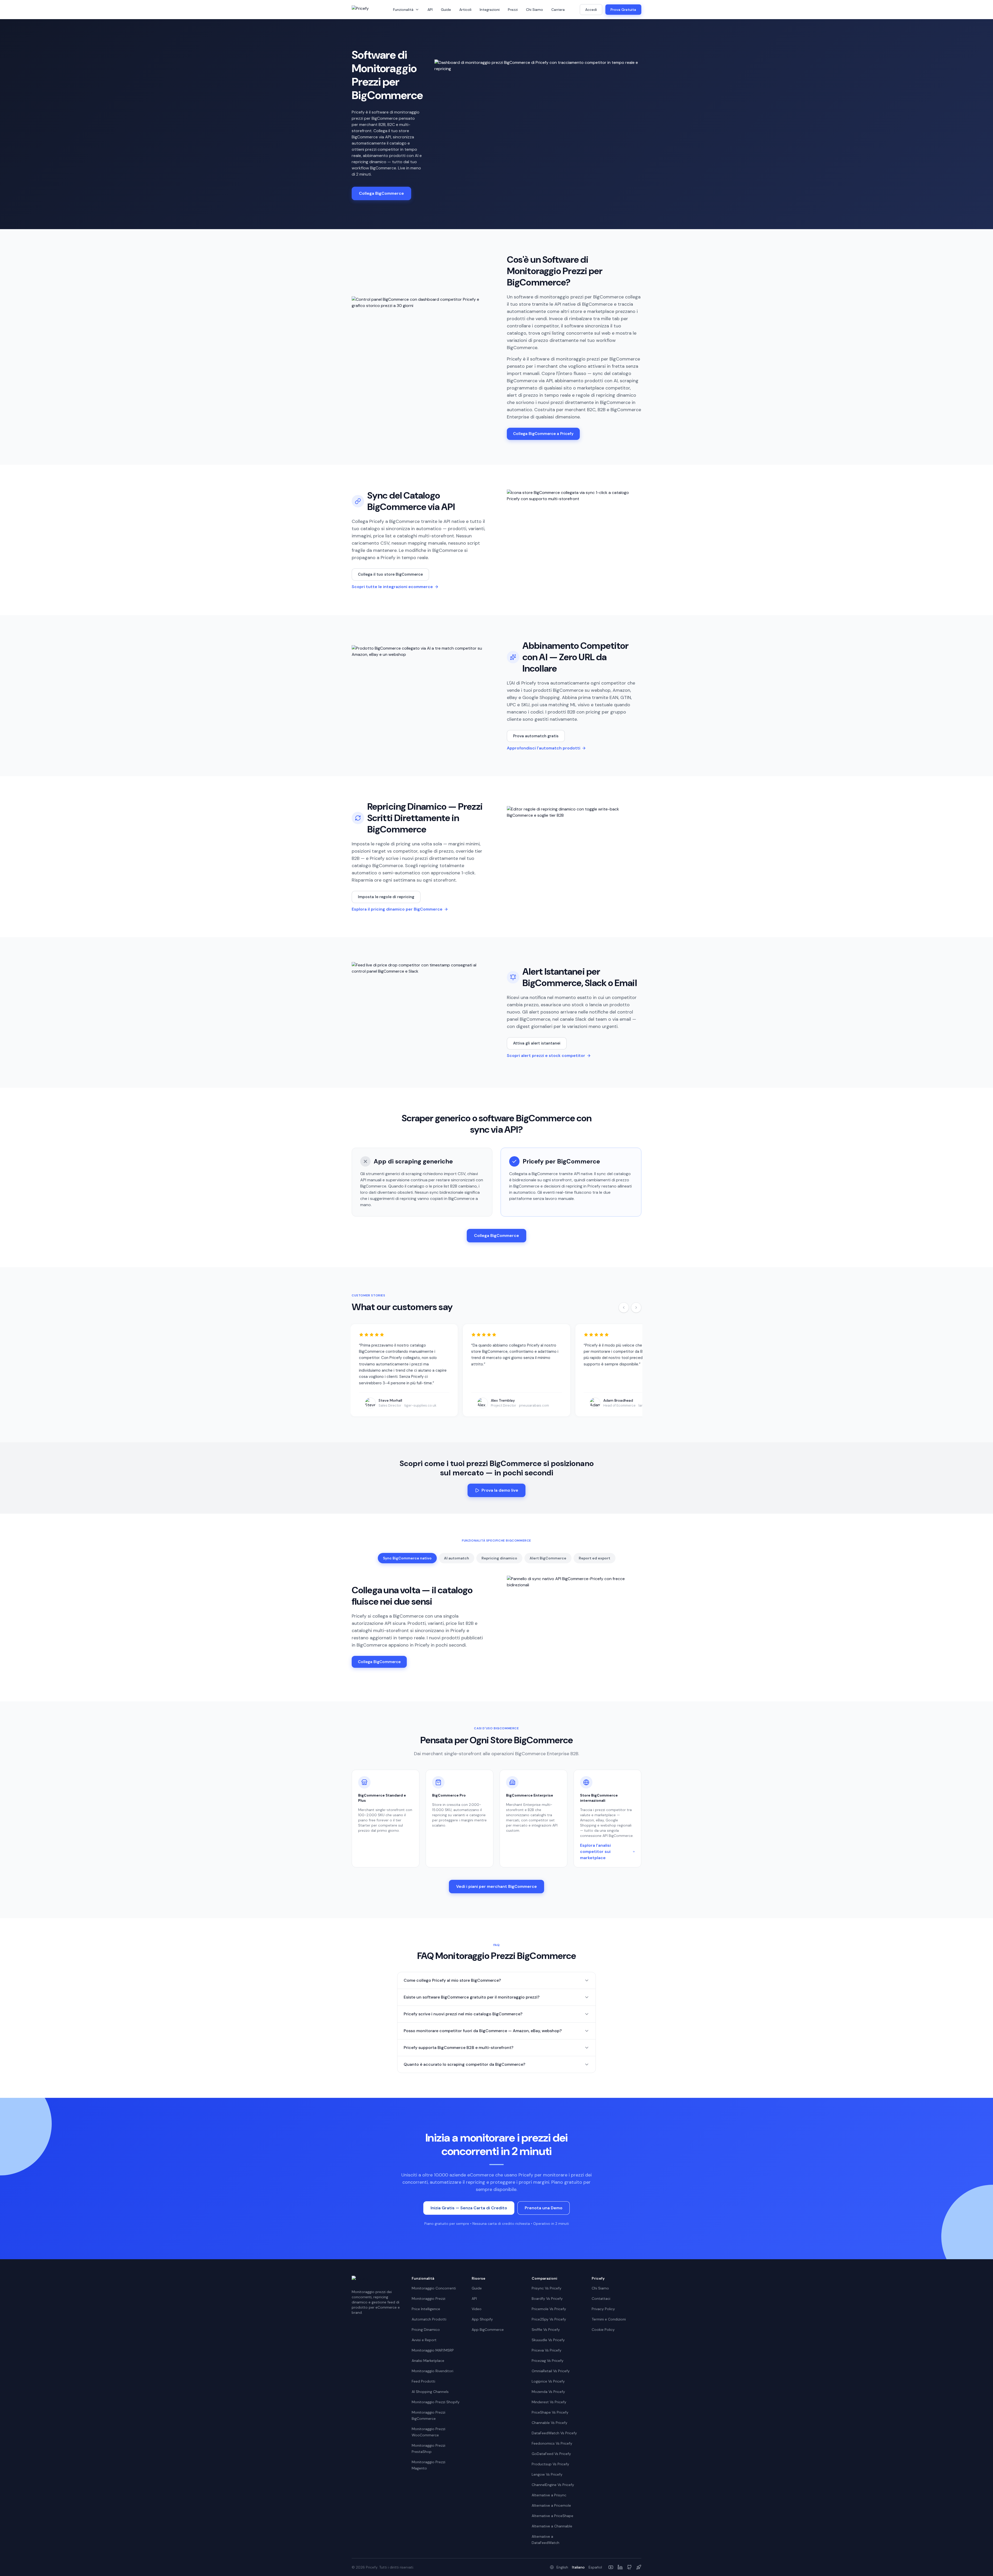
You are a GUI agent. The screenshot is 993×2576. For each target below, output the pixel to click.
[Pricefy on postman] (639, 2567)
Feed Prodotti (423, 2381)
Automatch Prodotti (429, 2319)
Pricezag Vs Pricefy (548, 2361)
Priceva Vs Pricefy (547, 2350)
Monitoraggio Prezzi (428, 2299)
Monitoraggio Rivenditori (432, 2371)
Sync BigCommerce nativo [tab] (407, 1558)
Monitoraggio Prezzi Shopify (436, 2402)
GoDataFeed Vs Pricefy (551, 2454)
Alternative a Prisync (549, 2495)
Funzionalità (403, 10)
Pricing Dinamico (426, 2330)
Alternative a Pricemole (551, 2505)
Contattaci (601, 2299)
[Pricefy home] (367, 10)
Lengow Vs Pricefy (547, 2474)
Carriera (558, 10)
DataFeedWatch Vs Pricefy (554, 2433)
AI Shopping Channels (430, 2392)
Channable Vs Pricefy (550, 2423)
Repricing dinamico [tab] (499, 1558)
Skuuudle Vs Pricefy (548, 2340)
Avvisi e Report (424, 2340)
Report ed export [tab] (595, 1558)
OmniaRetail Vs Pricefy (551, 2371)
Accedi (591, 10)
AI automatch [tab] (457, 1558)
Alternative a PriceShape (552, 2516)
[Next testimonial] (636, 1308)
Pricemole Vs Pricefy (549, 2309)
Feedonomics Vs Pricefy (552, 2443)
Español (595, 2567)
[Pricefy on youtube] (611, 2567)
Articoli (465, 10)
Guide (446, 10)
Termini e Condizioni (609, 2319)
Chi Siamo (535, 10)
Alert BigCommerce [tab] (548, 1558)
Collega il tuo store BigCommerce (390, 574)
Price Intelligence (426, 2309)
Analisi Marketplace (428, 2361)
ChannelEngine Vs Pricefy (553, 2485)
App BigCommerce (488, 2330)
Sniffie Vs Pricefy (546, 2330)
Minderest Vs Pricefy (549, 2402)
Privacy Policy (603, 2309)
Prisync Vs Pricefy (547, 2288)
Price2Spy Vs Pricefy (549, 2319)
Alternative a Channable (552, 2526)
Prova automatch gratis (536, 736)
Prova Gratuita (623, 10)
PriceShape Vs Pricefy (550, 2412)
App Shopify (482, 2319)
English (562, 2567)
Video (477, 2309)
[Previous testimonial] (624, 1308)
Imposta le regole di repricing (386, 897)
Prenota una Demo (544, 2208)
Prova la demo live (500, 1490)
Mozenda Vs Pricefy (548, 2392)
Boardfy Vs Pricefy (547, 2299)
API (430, 10)
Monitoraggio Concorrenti (434, 2288)
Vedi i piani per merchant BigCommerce (496, 1886)
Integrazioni (490, 10)
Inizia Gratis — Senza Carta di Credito (469, 2208)
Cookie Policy (603, 2330)
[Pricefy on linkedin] (620, 2567)
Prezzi (513, 10)
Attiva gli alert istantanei (537, 1043)
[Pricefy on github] (629, 2567)
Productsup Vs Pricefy (550, 2464)
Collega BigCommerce (381, 193)
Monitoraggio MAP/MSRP (433, 2350)
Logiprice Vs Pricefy (548, 2381)
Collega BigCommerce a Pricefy (543, 434)
